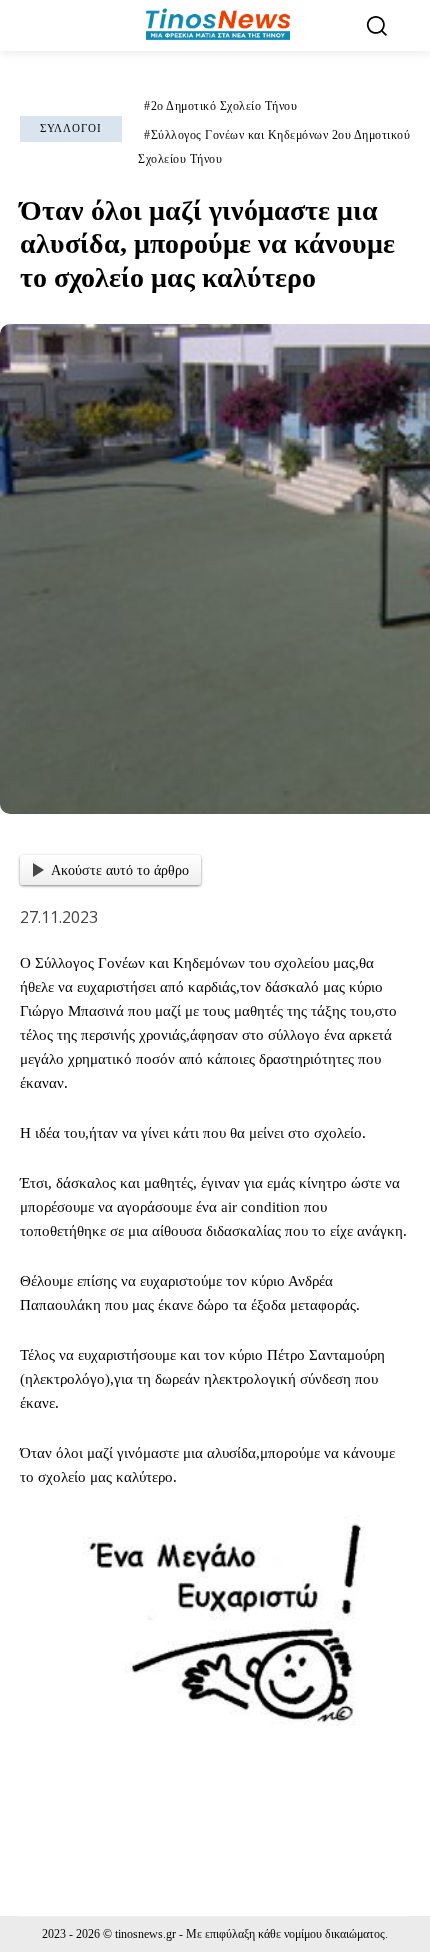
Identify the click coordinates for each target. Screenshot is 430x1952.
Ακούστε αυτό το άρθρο (120, 870)
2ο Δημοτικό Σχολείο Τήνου (224, 106)
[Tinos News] (218, 25)
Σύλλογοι (71, 128)
